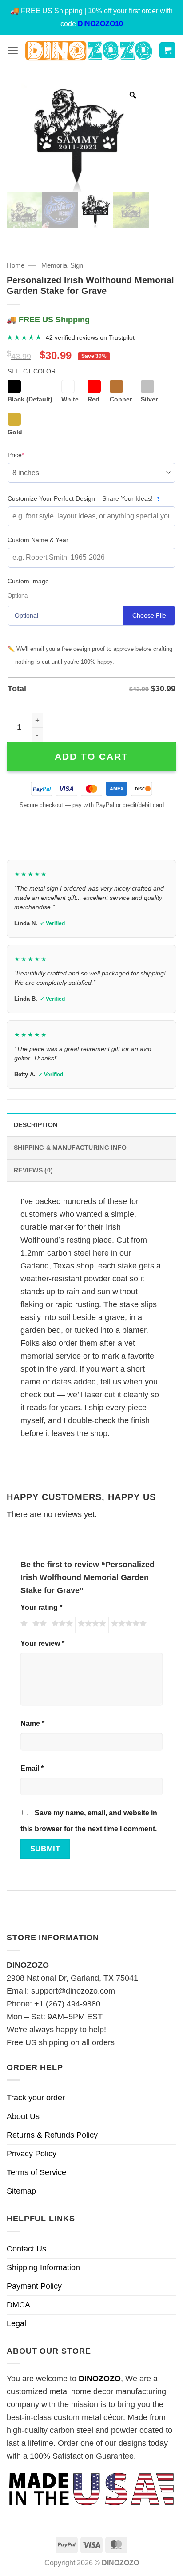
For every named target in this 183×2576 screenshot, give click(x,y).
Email (32, 1768)
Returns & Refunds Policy (52, 2135)
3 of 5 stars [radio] (61, 1625)
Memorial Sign (62, 265)
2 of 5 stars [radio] (38, 1625)
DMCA (18, 2305)
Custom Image (28, 581)
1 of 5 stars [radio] (23, 1625)
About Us (23, 2116)
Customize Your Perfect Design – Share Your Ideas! (84, 498)
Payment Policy (34, 2286)
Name (32, 1723)
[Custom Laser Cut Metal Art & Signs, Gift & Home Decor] (89, 50)
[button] (13, 50)
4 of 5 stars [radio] (91, 1625)
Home (16, 265)
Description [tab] (36, 1125)
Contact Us (26, 2249)
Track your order (36, 2098)
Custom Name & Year (38, 540)
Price (30, 455)
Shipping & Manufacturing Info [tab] (70, 1148)
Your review (42, 1643)
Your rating (41, 1607)
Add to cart (91, 756)
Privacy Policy (32, 2154)
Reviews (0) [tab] (33, 1170)
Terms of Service (36, 2172)
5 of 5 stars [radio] (127, 1625)
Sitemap (21, 2191)
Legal (16, 2323)
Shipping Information (43, 2267)
